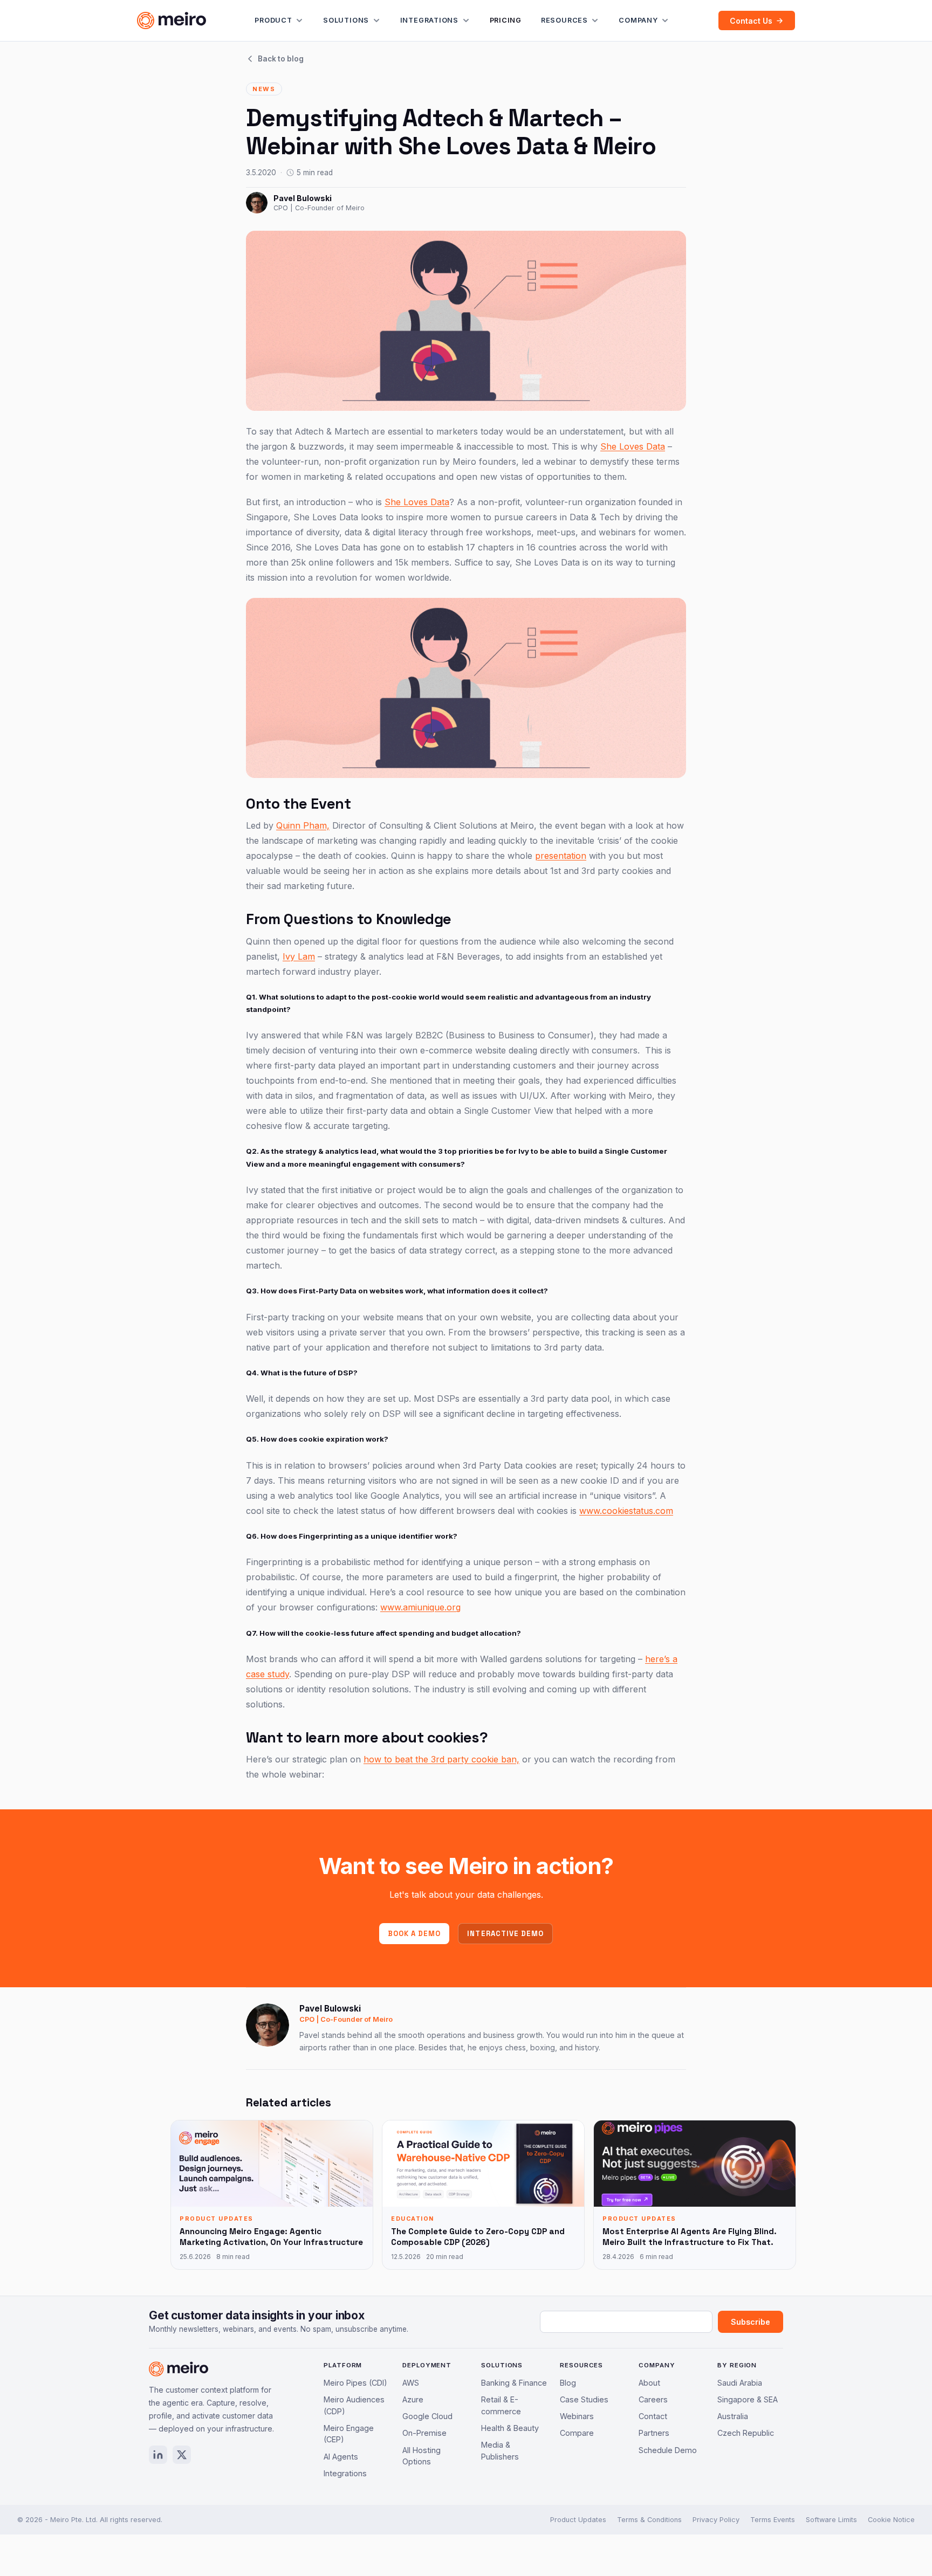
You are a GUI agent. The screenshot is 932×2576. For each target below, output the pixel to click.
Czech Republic (746, 2433)
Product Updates (578, 2520)
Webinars (577, 2416)
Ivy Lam (299, 956)
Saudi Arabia (740, 2383)
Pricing (506, 20)
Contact (653, 2416)
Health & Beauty (510, 2428)
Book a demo (414, 1934)
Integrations (429, 20)
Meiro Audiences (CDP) (354, 2405)
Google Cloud (427, 2416)
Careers (653, 2399)
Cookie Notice (891, 2520)
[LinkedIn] (158, 2455)
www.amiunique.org (420, 1607)
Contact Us (751, 21)
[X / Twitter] (182, 2455)
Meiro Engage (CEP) (349, 2434)
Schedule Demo (668, 2450)
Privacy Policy (716, 2520)
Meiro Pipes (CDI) (355, 2383)
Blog (568, 2383)
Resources (564, 20)
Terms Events (773, 2520)
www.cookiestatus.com (626, 1511)
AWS (411, 2383)
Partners (654, 2433)
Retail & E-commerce (501, 2405)
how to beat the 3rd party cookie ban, (441, 1759)
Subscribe (751, 2322)
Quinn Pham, (303, 825)
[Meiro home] (172, 20)
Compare (577, 2433)
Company (638, 20)
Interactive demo (505, 1934)
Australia (733, 2416)
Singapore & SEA (748, 2399)
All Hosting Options (422, 2456)
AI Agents (341, 2457)
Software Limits (831, 2520)
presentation (561, 856)
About (649, 2383)
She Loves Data (633, 446)
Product (273, 20)
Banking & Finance (514, 2383)
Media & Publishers (500, 2451)
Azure (413, 2399)
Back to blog (281, 59)
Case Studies (584, 2399)
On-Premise (424, 2433)
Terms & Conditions (649, 2520)
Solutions (346, 20)
